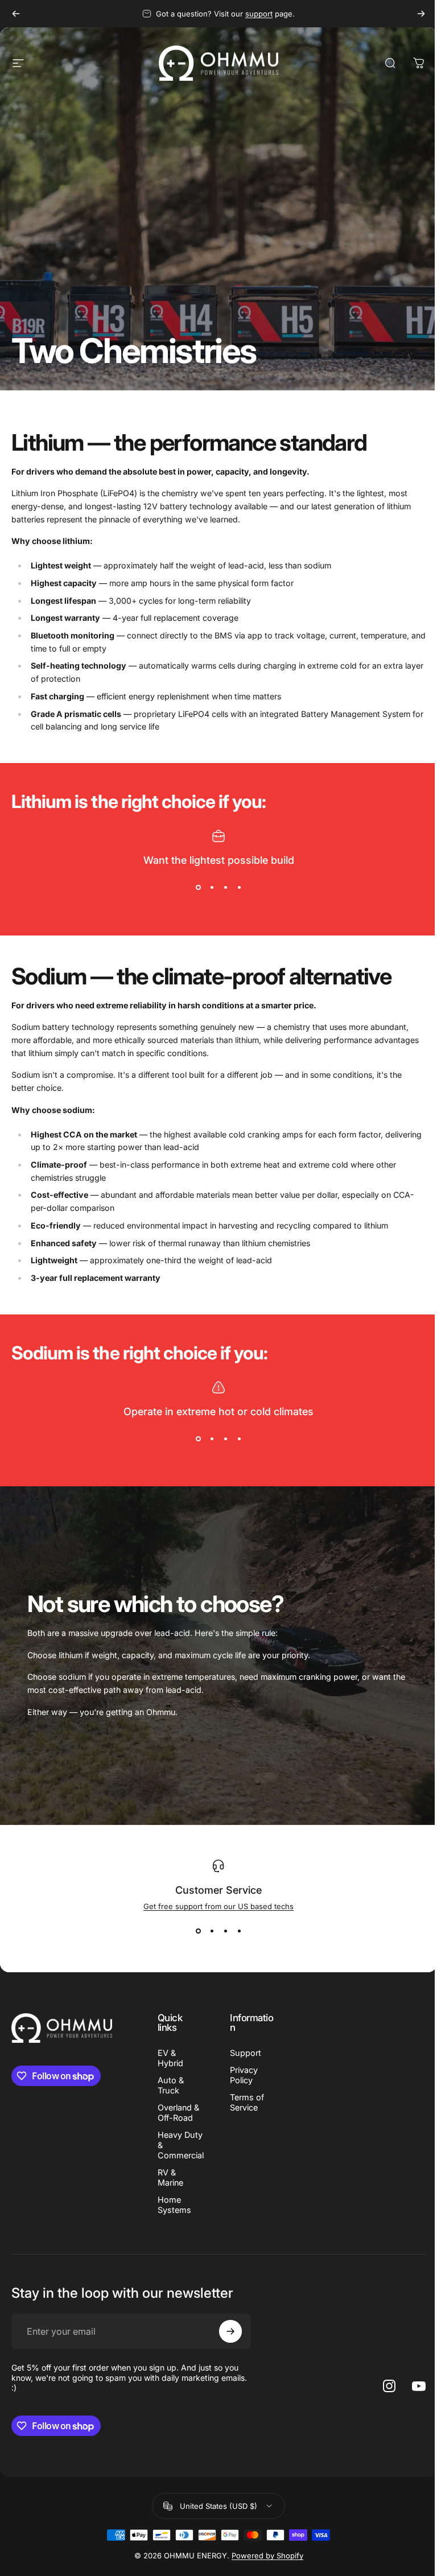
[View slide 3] (225, 888)
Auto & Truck (171, 2085)
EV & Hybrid (170, 2058)
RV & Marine (170, 2177)
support (259, 14)
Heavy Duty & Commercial (181, 2145)
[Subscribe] (230, 2331)
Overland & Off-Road (178, 2113)
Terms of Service (247, 2102)
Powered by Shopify (267, 2556)
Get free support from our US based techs (218, 1906)
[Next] (421, 14)
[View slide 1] (198, 888)
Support (246, 2053)
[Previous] (16, 14)
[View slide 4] (239, 888)
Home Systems (174, 2205)
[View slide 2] (212, 888)
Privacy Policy (244, 2075)
